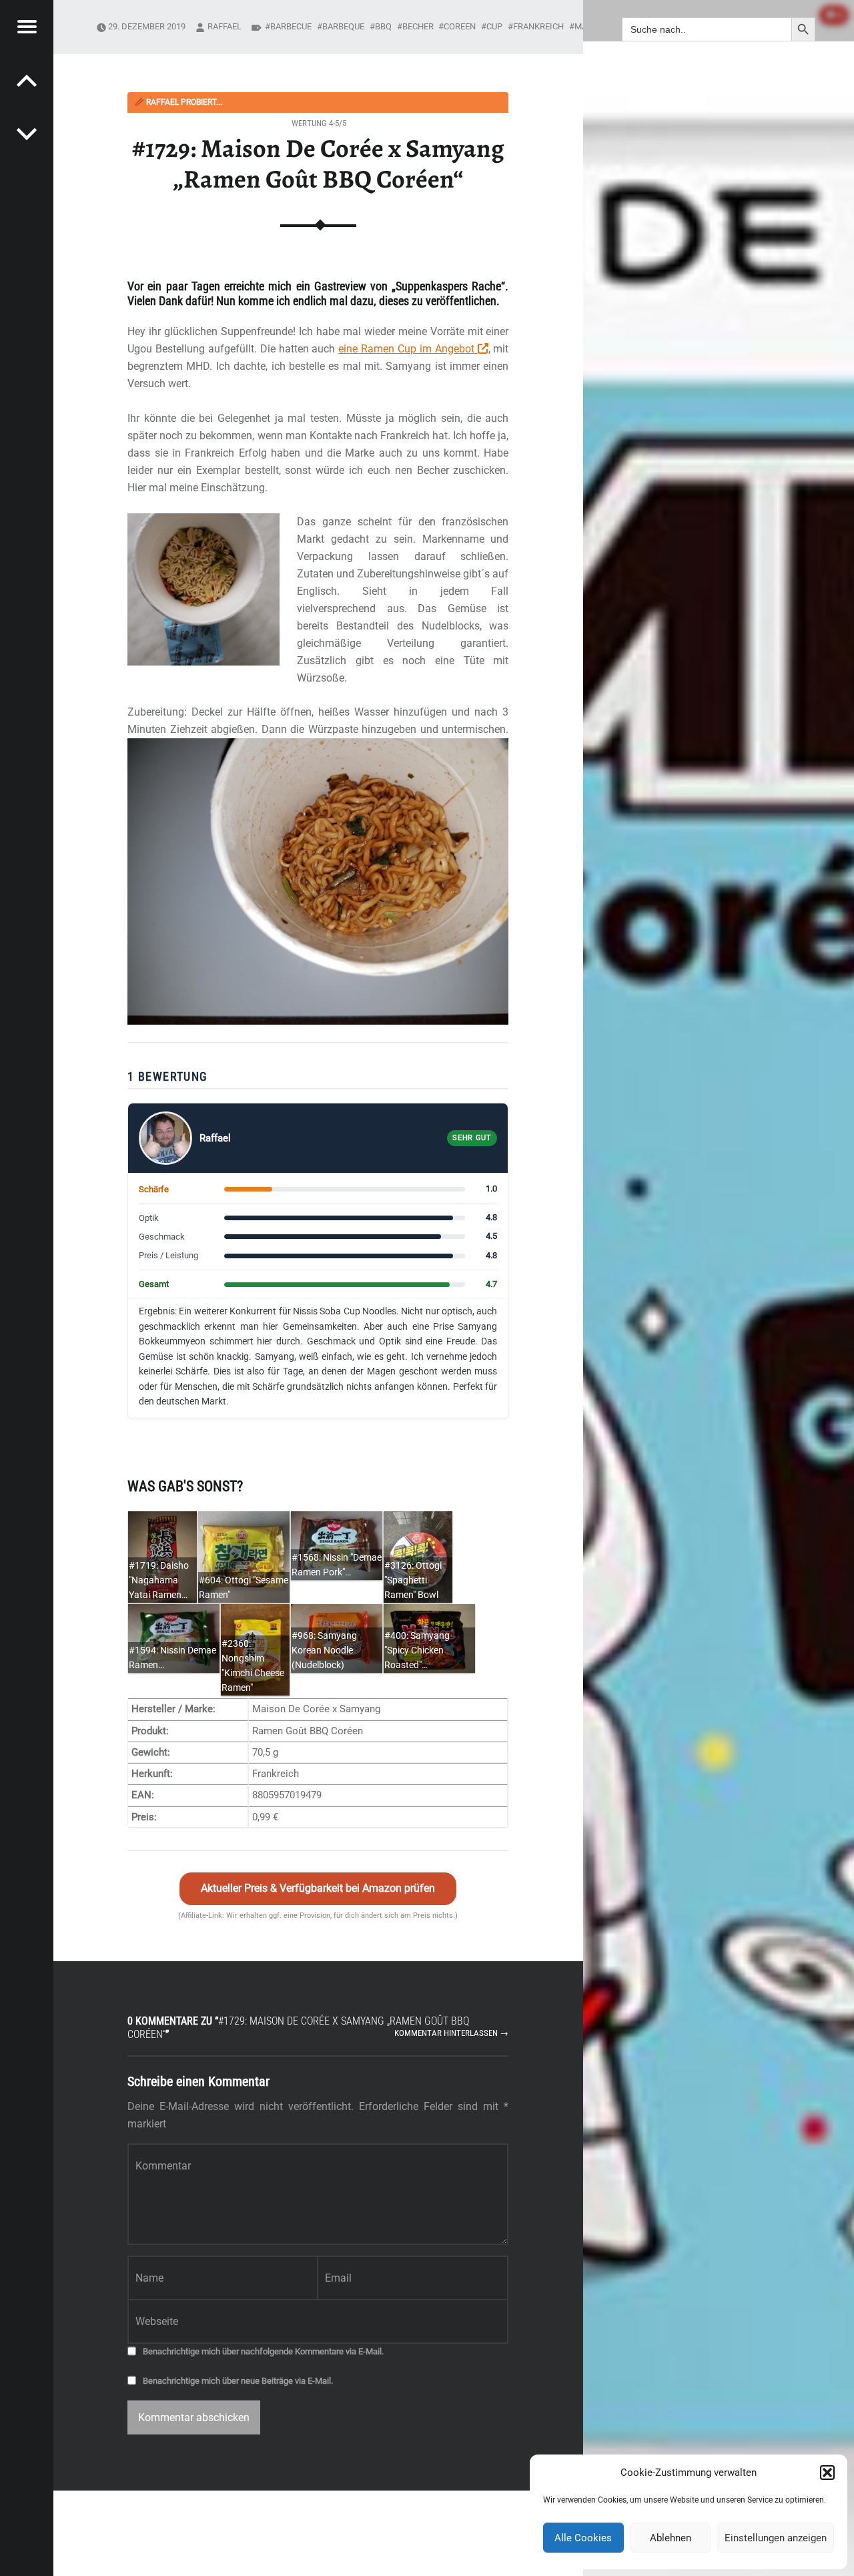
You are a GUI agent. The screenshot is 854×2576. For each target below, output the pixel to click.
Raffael (225, 26)
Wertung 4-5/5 (319, 123)
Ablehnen (671, 2538)
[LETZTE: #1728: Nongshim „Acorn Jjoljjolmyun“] (27, 134)
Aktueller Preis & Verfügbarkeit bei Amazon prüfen (318, 1888)
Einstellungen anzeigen (776, 2538)
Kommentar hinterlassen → (451, 2033)
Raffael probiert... (178, 102)
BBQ (383, 26)
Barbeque (343, 26)
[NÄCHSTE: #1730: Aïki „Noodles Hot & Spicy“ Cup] (27, 80)
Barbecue (291, 26)
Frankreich (538, 26)
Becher (418, 26)
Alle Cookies (583, 2538)
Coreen (460, 26)
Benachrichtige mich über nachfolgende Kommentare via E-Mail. (263, 2351)
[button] (827, 2473)
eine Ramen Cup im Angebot (408, 349)
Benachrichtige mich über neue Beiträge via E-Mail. (238, 2381)
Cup (494, 26)
